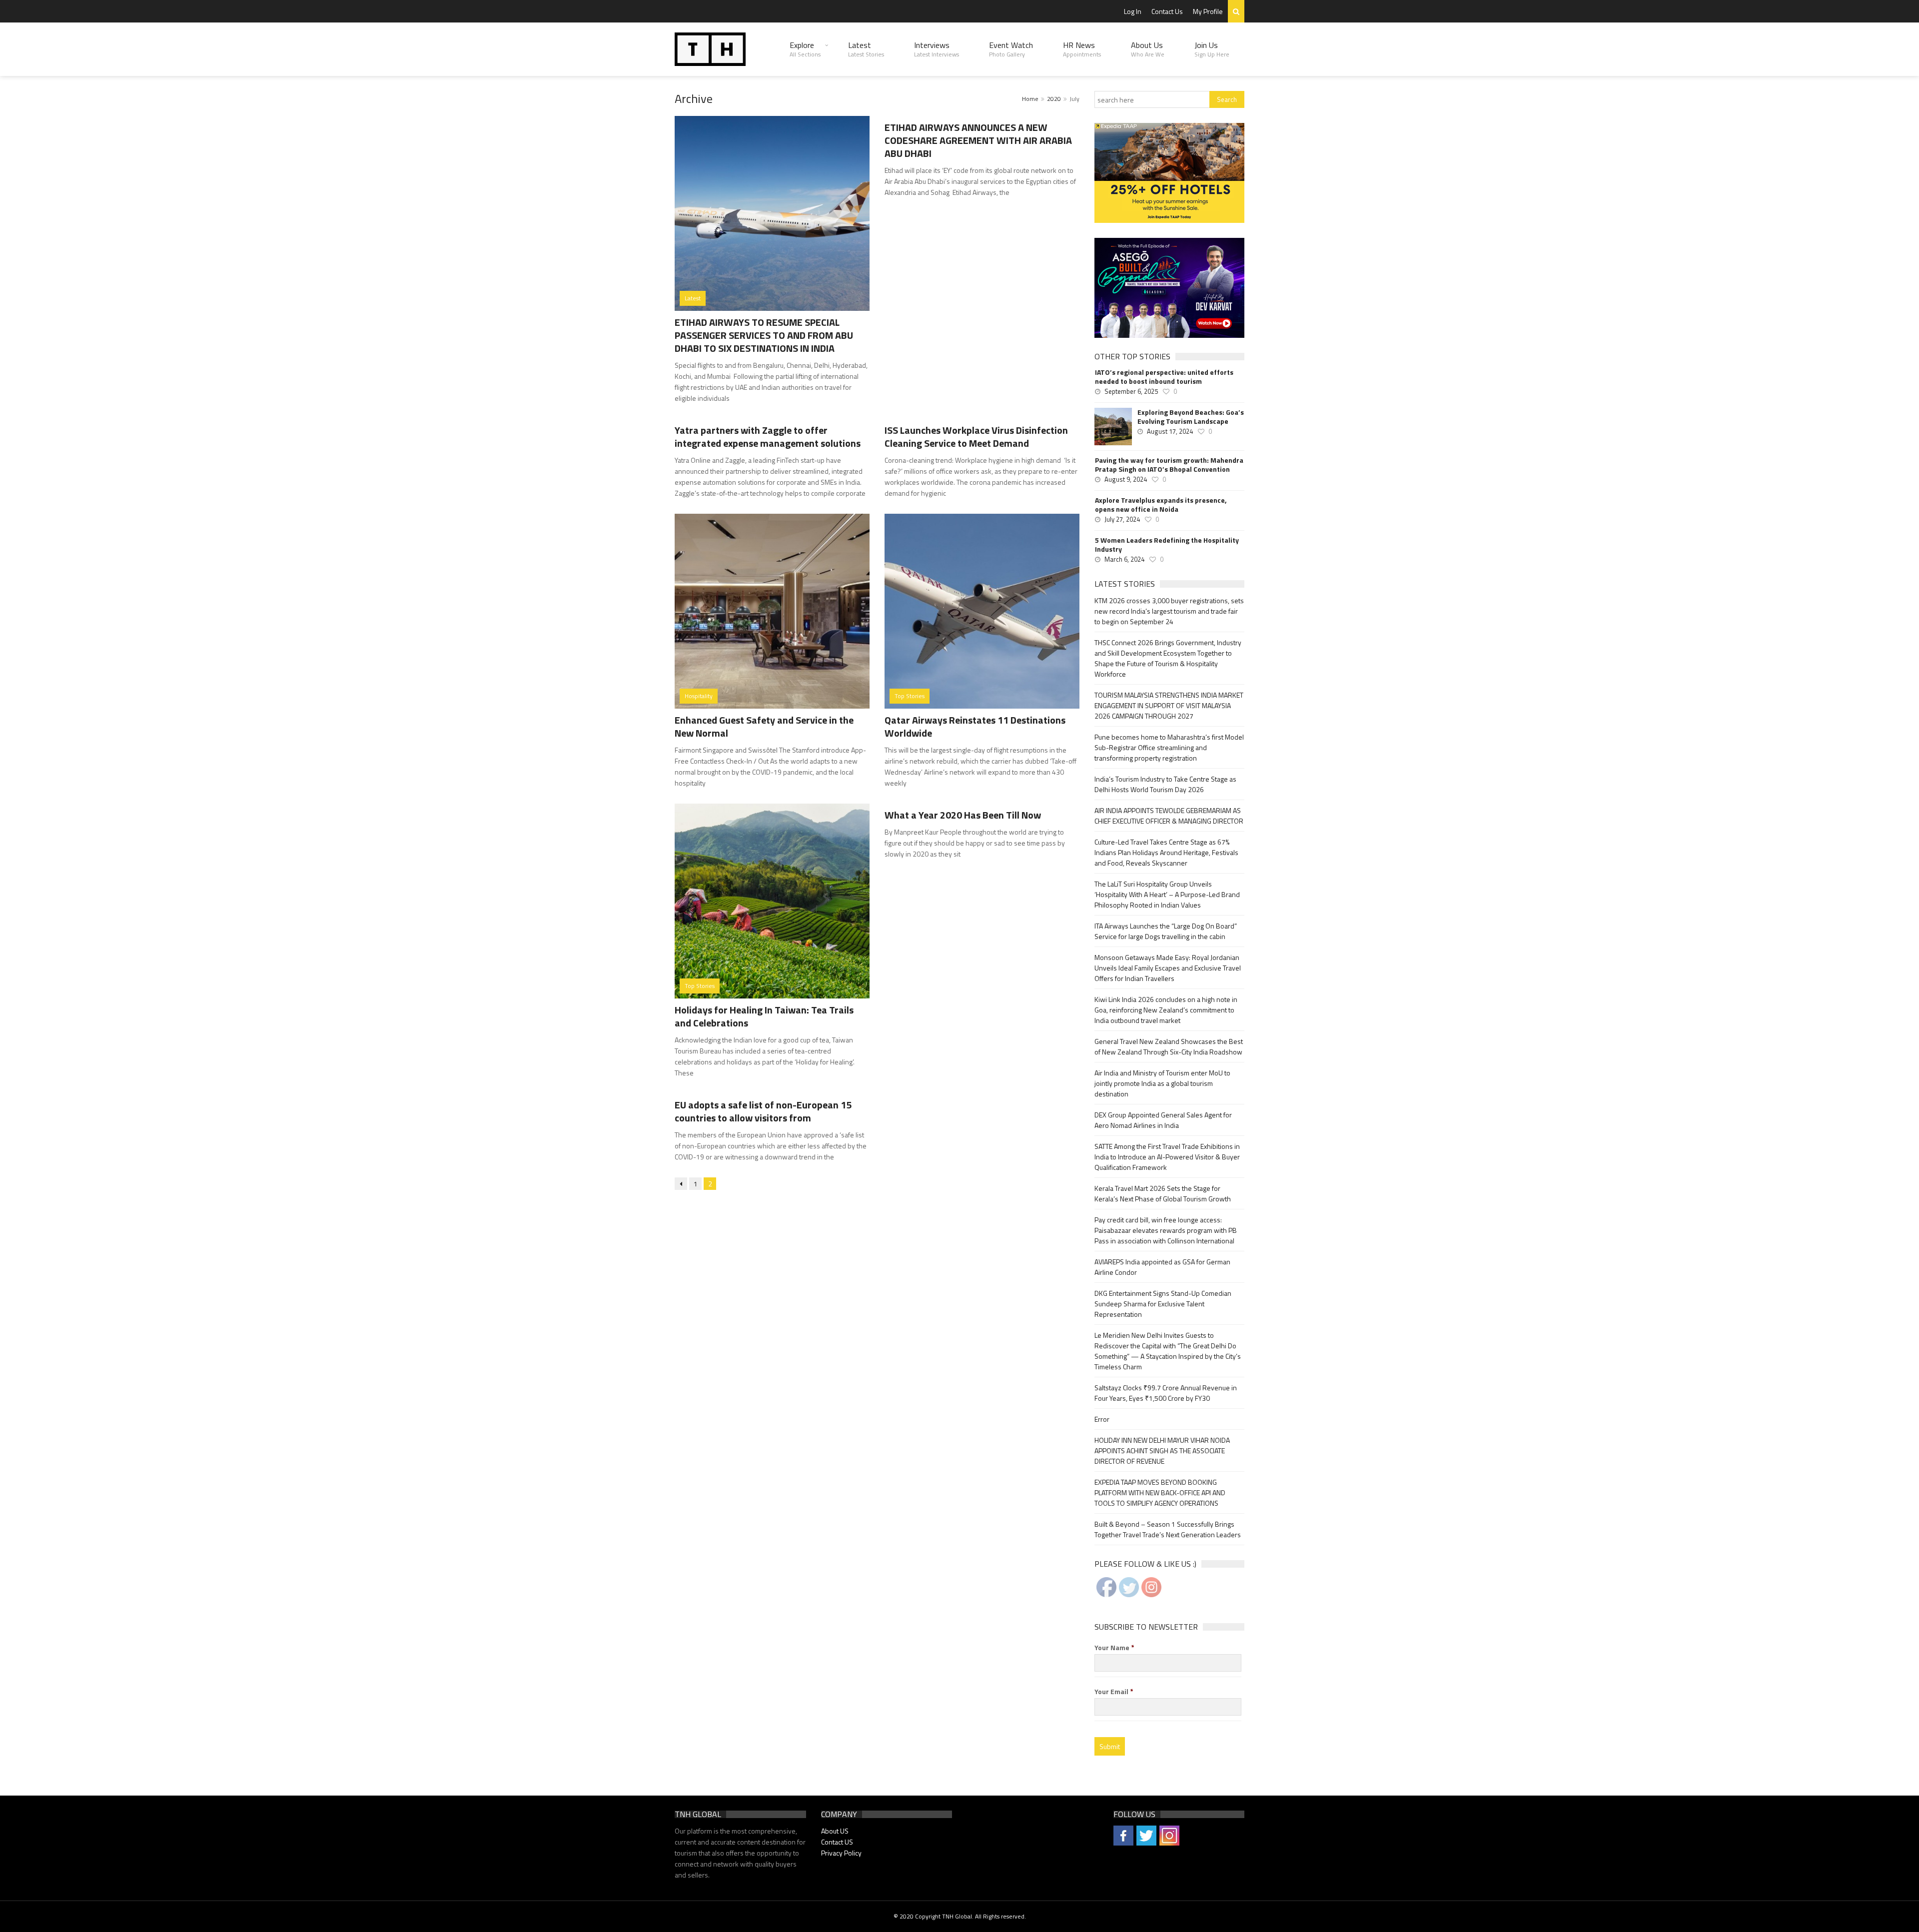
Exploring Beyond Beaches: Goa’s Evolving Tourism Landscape (1191, 417)
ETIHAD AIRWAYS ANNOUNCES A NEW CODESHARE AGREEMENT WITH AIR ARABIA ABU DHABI (978, 140)
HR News (1082, 49)
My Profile (1208, 11)
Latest (866, 49)
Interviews (937, 49)
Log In (1133, 11)
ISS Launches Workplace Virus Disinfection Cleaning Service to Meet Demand (976, 437)
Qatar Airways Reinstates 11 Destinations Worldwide (975, 726)
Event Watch (1011, 49)
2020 (1054, 99)
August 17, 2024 (1170, 431)
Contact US (837, 1842)
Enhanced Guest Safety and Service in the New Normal (764, 726)
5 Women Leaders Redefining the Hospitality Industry (1167, 545)
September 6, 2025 (1131, 391)
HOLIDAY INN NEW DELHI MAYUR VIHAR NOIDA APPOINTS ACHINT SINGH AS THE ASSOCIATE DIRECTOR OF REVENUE (1162, 1450)
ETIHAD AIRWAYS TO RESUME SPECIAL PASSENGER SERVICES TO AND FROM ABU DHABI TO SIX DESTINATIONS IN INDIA (764, 335)
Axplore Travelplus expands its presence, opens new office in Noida (1161, 505)
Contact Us (1167, 11)
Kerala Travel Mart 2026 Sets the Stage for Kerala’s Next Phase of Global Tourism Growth (1163, 1193)
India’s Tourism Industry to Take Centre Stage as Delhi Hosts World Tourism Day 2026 (1165, 784)
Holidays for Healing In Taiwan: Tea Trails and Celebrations (764, 1016)
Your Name (1114, 1648)
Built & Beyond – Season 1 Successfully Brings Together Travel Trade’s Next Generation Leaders (1168, 1529)
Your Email (1114, 1692)
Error (1102, 1419)
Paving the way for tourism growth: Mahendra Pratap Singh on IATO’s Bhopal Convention (1169, 465)
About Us (1148, 49)
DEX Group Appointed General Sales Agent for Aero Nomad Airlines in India (1163, 1120)
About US (835, 1831)
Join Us (1212, 49)
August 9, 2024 (1126, 479)
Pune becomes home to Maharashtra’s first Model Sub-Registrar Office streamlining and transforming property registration (1169, 747)
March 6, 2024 (1124, 559)
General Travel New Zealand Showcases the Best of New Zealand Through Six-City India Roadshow (1169, 1046)
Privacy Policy (841, 1853)
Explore (805, 49)
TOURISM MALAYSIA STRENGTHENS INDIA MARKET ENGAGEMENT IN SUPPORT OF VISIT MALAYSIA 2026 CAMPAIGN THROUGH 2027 (1169, 705)
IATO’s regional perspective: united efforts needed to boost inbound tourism (1164, 377)
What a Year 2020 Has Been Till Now (963, 815)
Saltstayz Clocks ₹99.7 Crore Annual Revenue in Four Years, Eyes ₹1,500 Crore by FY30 (1166, 1393)
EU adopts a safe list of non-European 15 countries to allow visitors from (763, 1111)
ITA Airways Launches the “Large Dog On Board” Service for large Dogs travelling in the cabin (1166, 931)
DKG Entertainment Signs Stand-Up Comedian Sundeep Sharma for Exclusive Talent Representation (1163, 1304)
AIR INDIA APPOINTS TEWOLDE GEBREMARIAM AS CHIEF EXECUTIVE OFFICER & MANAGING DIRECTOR (1169, 816)
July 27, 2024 (1122, 519)
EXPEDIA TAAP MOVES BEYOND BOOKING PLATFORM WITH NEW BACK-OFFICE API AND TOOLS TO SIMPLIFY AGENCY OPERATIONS (1160, 1492)
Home (1030, 99)
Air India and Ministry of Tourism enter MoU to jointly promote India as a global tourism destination (1162, 1083)
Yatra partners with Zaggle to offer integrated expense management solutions (768, 437)
